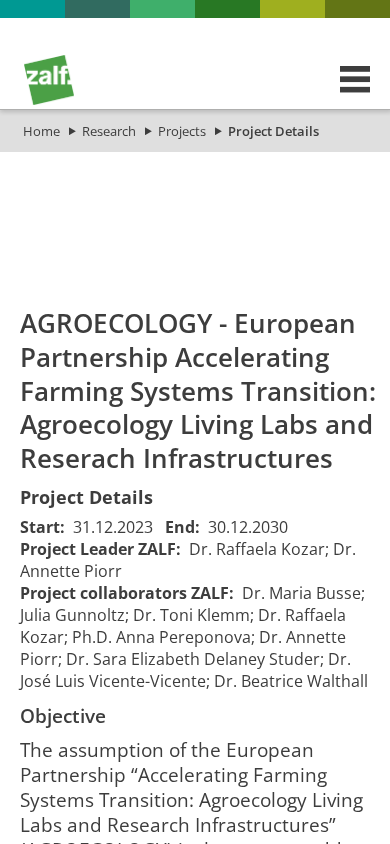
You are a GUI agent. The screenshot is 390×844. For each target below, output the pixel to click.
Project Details (273, 131)
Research (109, 131)
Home (41, 131)
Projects (182, 131)
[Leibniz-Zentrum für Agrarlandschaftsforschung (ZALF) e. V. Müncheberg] (49, 100)
